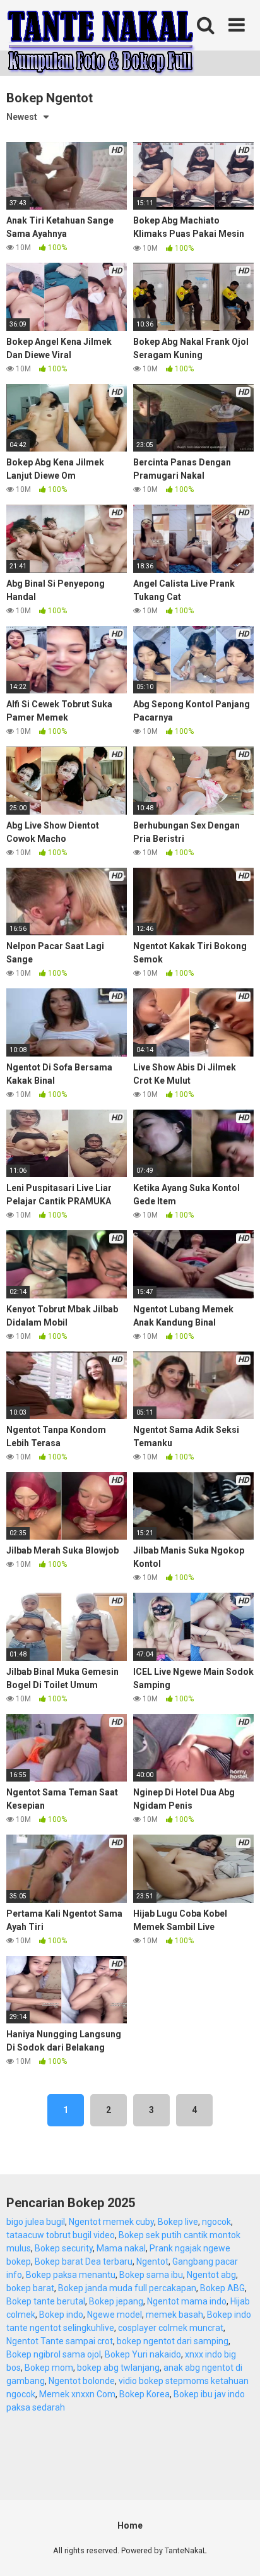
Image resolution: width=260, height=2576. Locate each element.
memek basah (174, 2315)
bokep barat (30, 2288)
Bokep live (178, 2222)
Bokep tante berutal (46, 2301)
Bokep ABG (222, 2288)
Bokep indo (61, 2315)
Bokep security (64, 2248)
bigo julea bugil (36, 2222)
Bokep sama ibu (151, 2275)
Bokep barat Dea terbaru (84, 2261)
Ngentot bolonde (82, 2381)
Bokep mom (49, 2368)
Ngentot (152, 2261)
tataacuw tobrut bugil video (61, 2235)
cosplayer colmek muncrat (171, 2328)
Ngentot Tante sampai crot (60, 2341)
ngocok (216, 2222)
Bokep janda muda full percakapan (127, 2288)
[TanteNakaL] (101, 40)
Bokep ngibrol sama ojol (54, 2354)
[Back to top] (237, 2550)
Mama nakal (121, 2248)
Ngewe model (115, 2315)
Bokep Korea (145, 2394)
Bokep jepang (116, 2301)
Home (130, 2525)
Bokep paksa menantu (71, 2275)
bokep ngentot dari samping (173, 2341)
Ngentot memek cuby (111, 2222)
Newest (22, 117)
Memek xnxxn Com (77, 2394)
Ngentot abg (211, 2275)
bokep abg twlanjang (118, 2368)
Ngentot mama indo (187, 2301)
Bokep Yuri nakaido (143, 2354)
